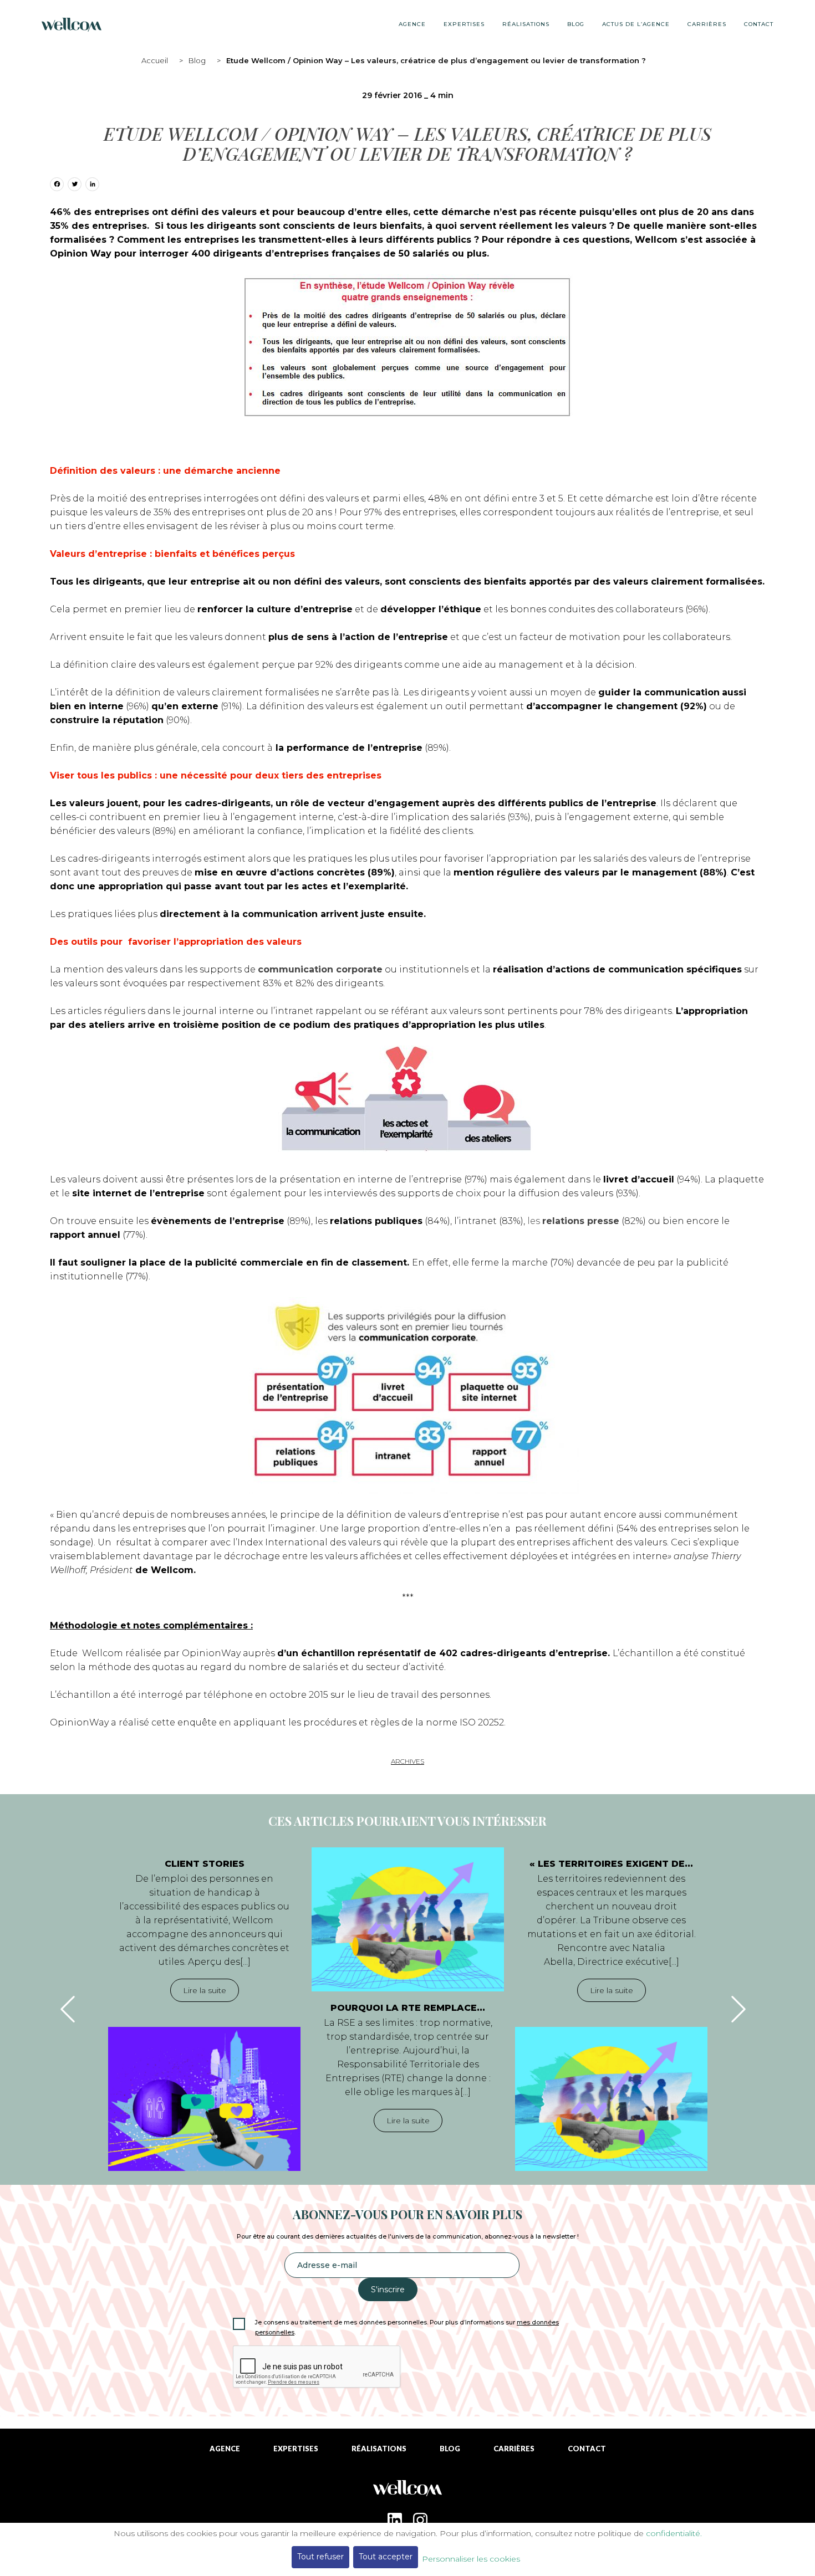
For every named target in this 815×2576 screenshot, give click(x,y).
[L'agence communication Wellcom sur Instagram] (420, 2520)
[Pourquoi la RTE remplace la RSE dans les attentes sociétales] (408, 1919)
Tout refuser (320, 2557)
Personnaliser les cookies (471, 2559)
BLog (576, 24)
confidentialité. (674, 2533)
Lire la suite (205, 1990)
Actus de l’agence (636, 24)
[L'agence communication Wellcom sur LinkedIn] (395, 2520)
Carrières (707, 24)
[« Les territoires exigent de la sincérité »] (611, 2099)
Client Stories (205, 1864)
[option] (204, 2009)
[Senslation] (407, 2492)
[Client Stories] (204, 2099)
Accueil (155, 60)
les (573, 1221)
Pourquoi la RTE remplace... (408, 2008)
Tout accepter (386, 2557)
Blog (197, 60)
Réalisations (526, 24)
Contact (759, 24)
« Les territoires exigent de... (611, 1864)
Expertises (464, 24)
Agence (412, 24)
